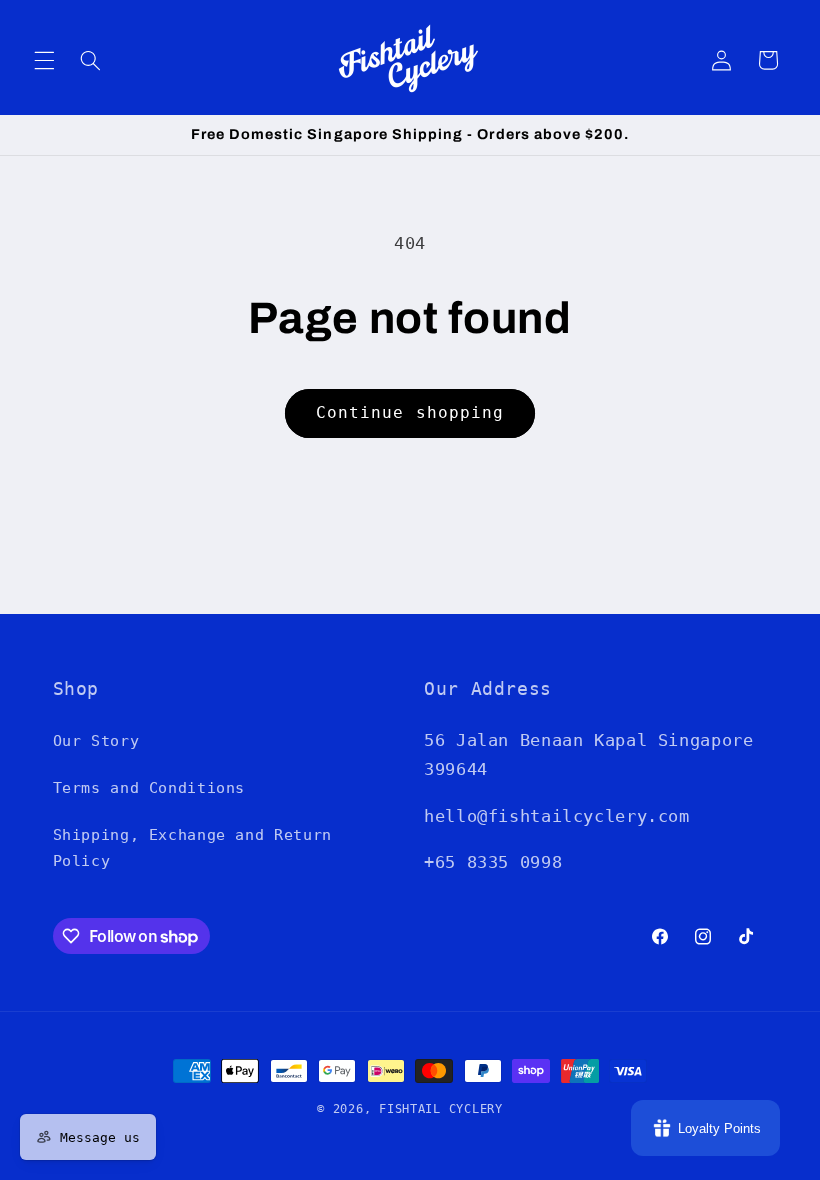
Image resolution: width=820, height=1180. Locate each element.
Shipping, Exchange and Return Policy (192, 847)
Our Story (96, 740)
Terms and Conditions (149, 787)
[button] (44, 60)
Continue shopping (410, 412)
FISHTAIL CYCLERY (441, 1109)
